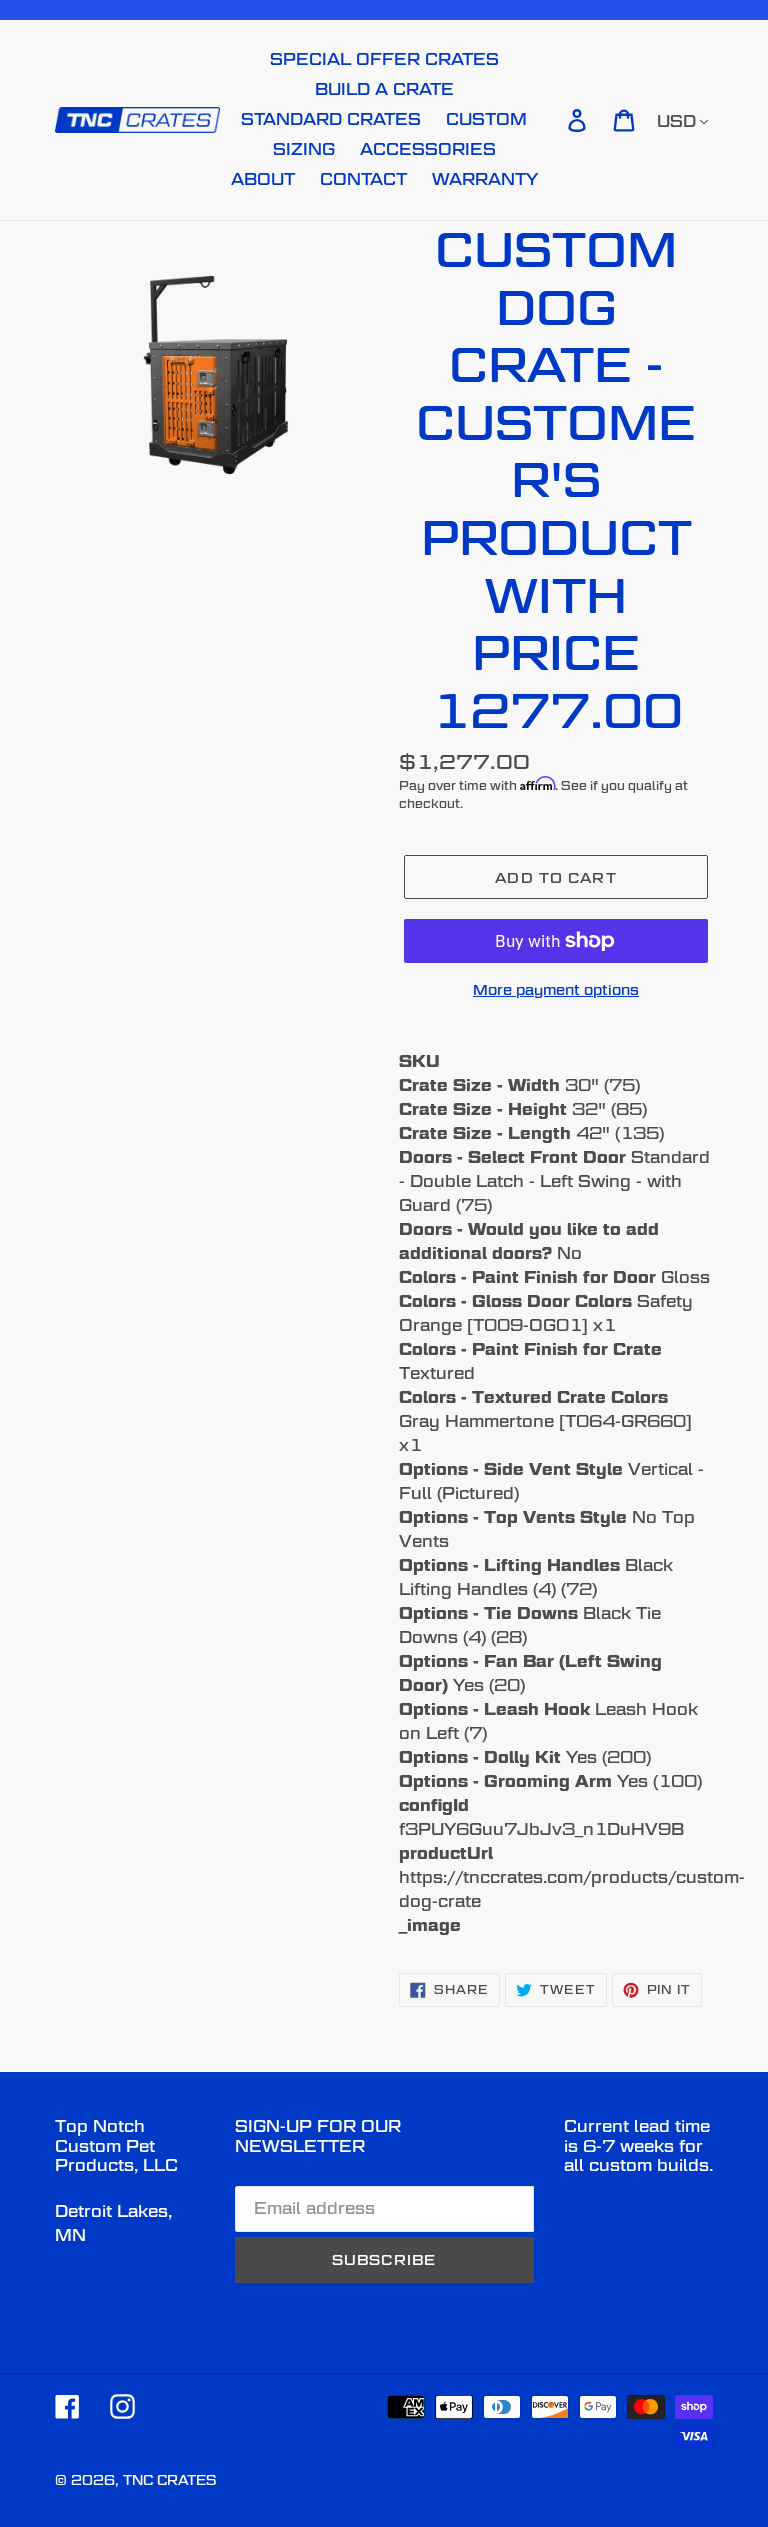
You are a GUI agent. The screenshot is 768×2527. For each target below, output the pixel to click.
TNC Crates (169, 2480)
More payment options (556, 989)
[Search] (549, 120)
